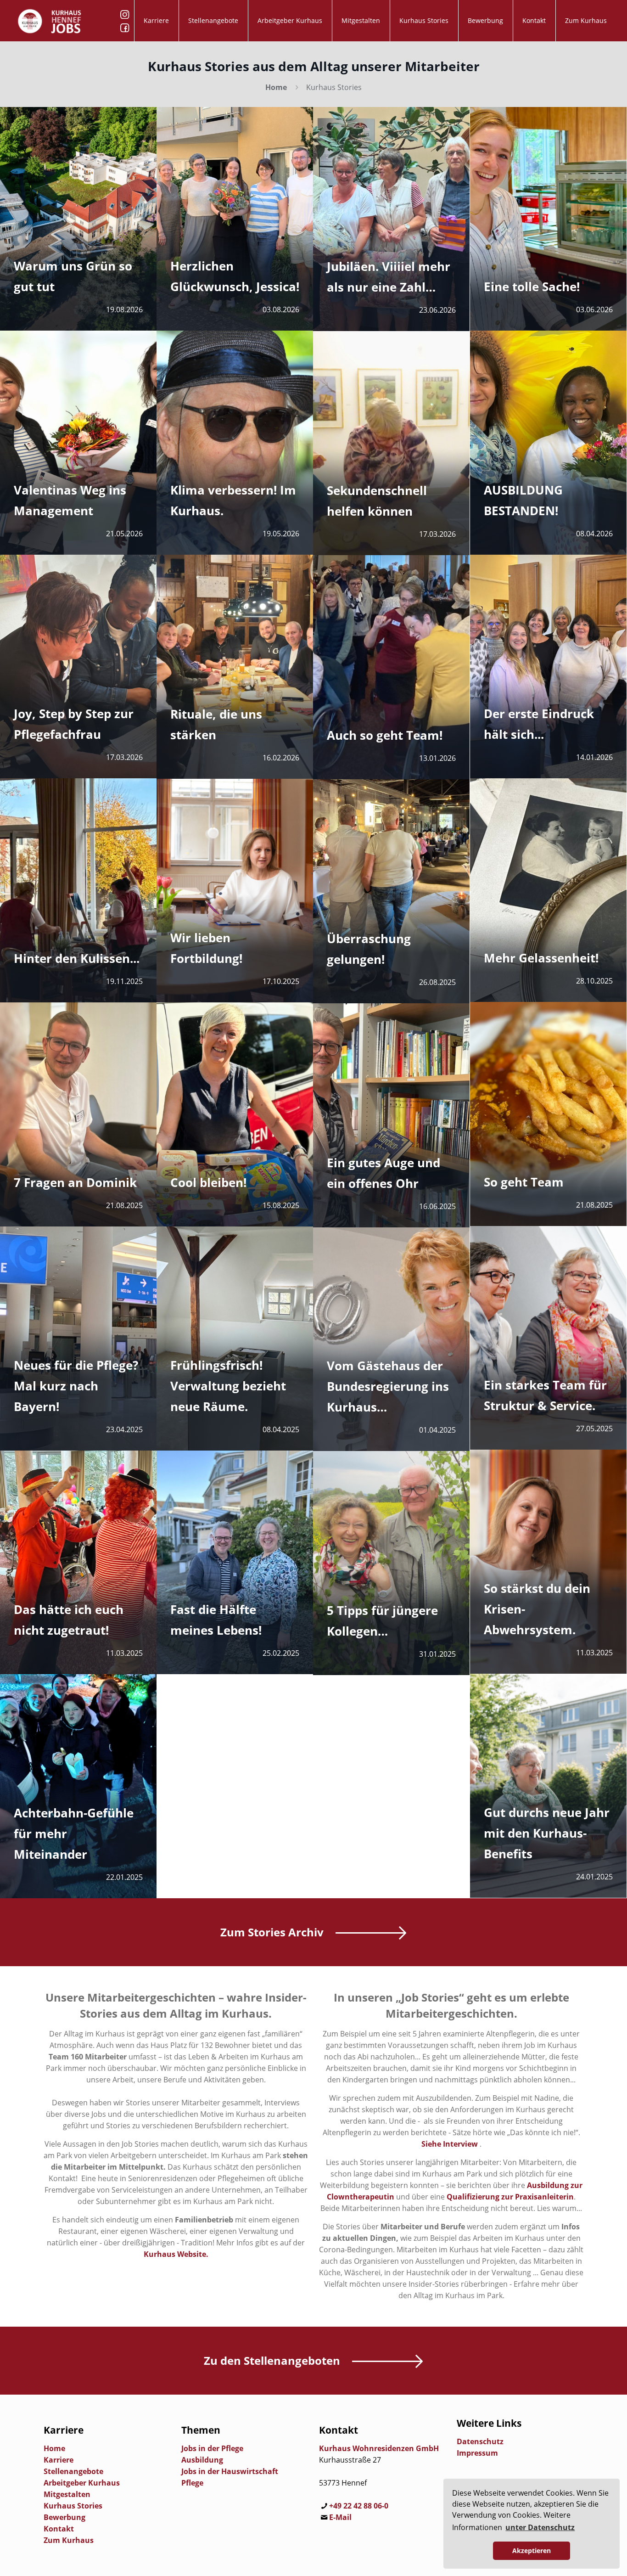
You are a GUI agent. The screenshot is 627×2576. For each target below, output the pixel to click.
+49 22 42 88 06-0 (359, 2506)
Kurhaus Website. (176, 2254)
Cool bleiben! (208, 1182)
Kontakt (59, 2529)
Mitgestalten (67, 2494)
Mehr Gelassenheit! (541, 958)
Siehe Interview (450, 2144)
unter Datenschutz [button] (540, 2527)
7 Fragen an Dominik (75, 1182)
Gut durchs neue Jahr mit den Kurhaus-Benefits (547, 1833)
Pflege (192, 2483)
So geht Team (524, 1182)
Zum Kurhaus (69, 2540)
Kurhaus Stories (73, 2506)
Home (276, 87)
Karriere (59, 2460)
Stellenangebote (73, 2471)
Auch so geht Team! (385, 735)
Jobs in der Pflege (212, 2448)
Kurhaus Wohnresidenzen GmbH (379, 2448)
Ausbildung (202, 2460)
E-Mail (340, 2517)
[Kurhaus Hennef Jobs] (50, 21)
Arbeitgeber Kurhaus (82, 2483)
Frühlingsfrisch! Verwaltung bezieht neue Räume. (228, 1386)
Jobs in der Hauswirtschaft (230, 2471)
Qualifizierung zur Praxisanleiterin (510, 2197)
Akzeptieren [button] (532, 2551)
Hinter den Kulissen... (77, 958)
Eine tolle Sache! (532, 287)
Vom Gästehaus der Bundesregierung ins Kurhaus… (388, 1386)
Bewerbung (64, 2517)
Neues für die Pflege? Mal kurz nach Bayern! (76, 1386)
